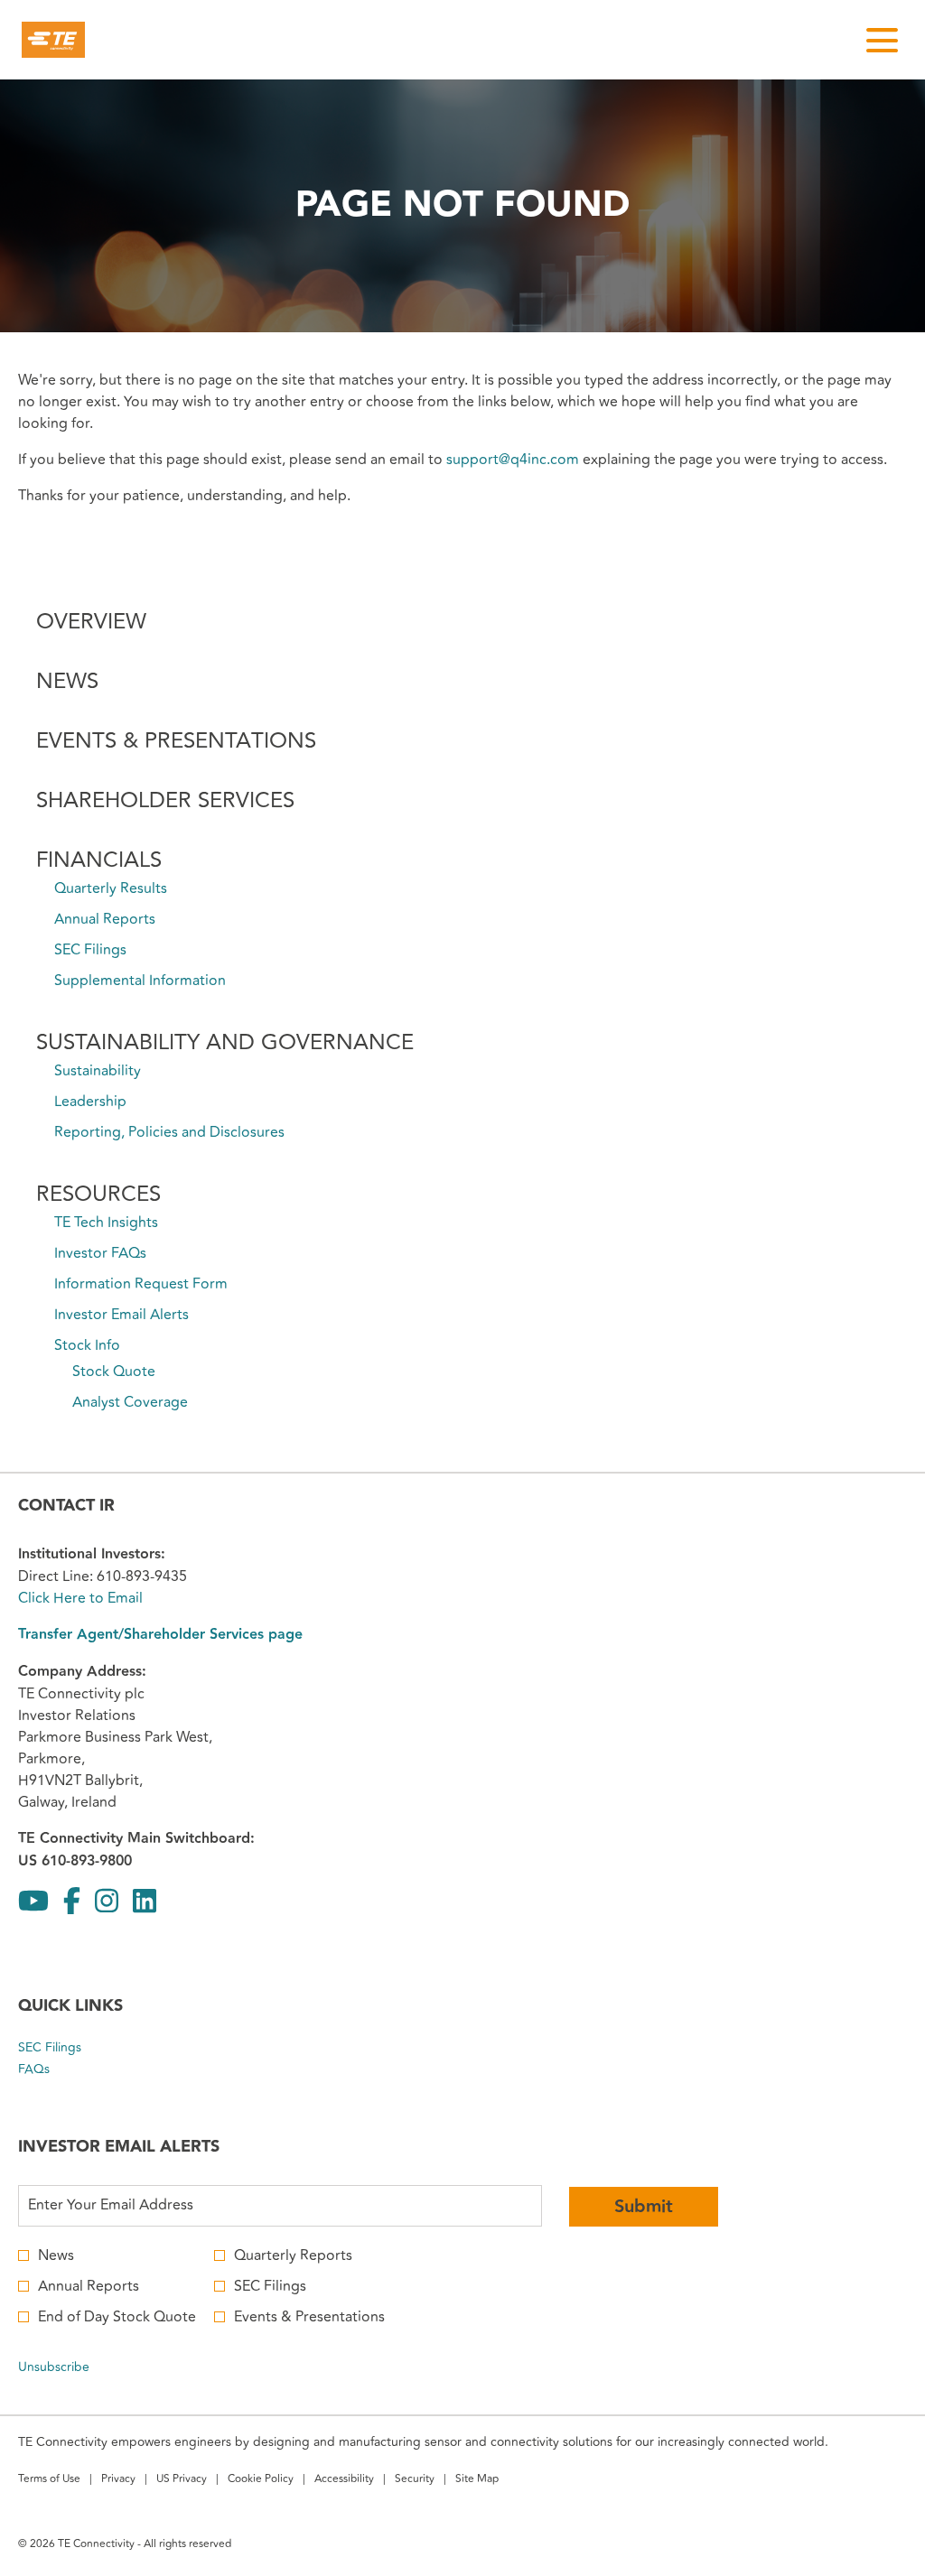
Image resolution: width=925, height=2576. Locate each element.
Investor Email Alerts (121, 1315)
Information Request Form (141, 1284)
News (67, 681)
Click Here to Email (80, 1598)
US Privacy (182, 2481)
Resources (98, 1194)
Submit (644, 2207)
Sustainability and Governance (225, 1042)
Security (415, 2481)
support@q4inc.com (513, 460)
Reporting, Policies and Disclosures (169, 1132)
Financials (99, 860)
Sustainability (98, 1071)
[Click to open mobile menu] (882, 40)
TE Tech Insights (106, 1223)
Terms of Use (49, 2481)
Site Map (477, 2481)
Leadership (90, 1102)
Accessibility (344, 2481)
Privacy (118, 2481)
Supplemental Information (140, 981)
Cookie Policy (261, 2481)
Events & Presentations (176, 741)
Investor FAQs (100, 1253)
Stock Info (87, 1345)
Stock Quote (114, 1372)
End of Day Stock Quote (117, 2317)
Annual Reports (105, 919)
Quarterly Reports (293, 2255)
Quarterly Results (111, 888)
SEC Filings (90, 950)
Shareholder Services (165, 800)
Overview (91, 622)
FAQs (55, 2069)
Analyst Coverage (130, 1402)
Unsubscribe (54, 2367)
